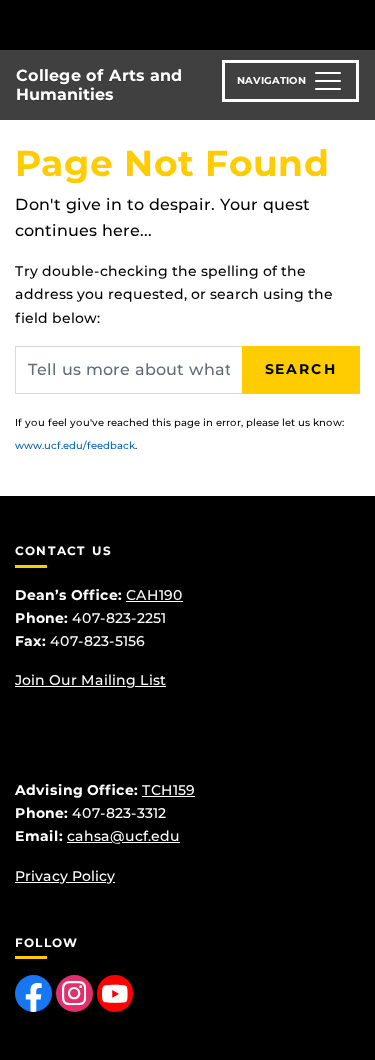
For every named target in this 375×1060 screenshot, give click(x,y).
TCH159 (168, 790)
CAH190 (154, 595)
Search (301, 369)
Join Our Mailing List (90, 680)
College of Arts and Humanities (99, 85)
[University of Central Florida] (152, 24)
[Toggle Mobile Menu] (355, 23)
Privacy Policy (65, 876)
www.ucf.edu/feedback (75, 445)
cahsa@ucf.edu (123, 836)
